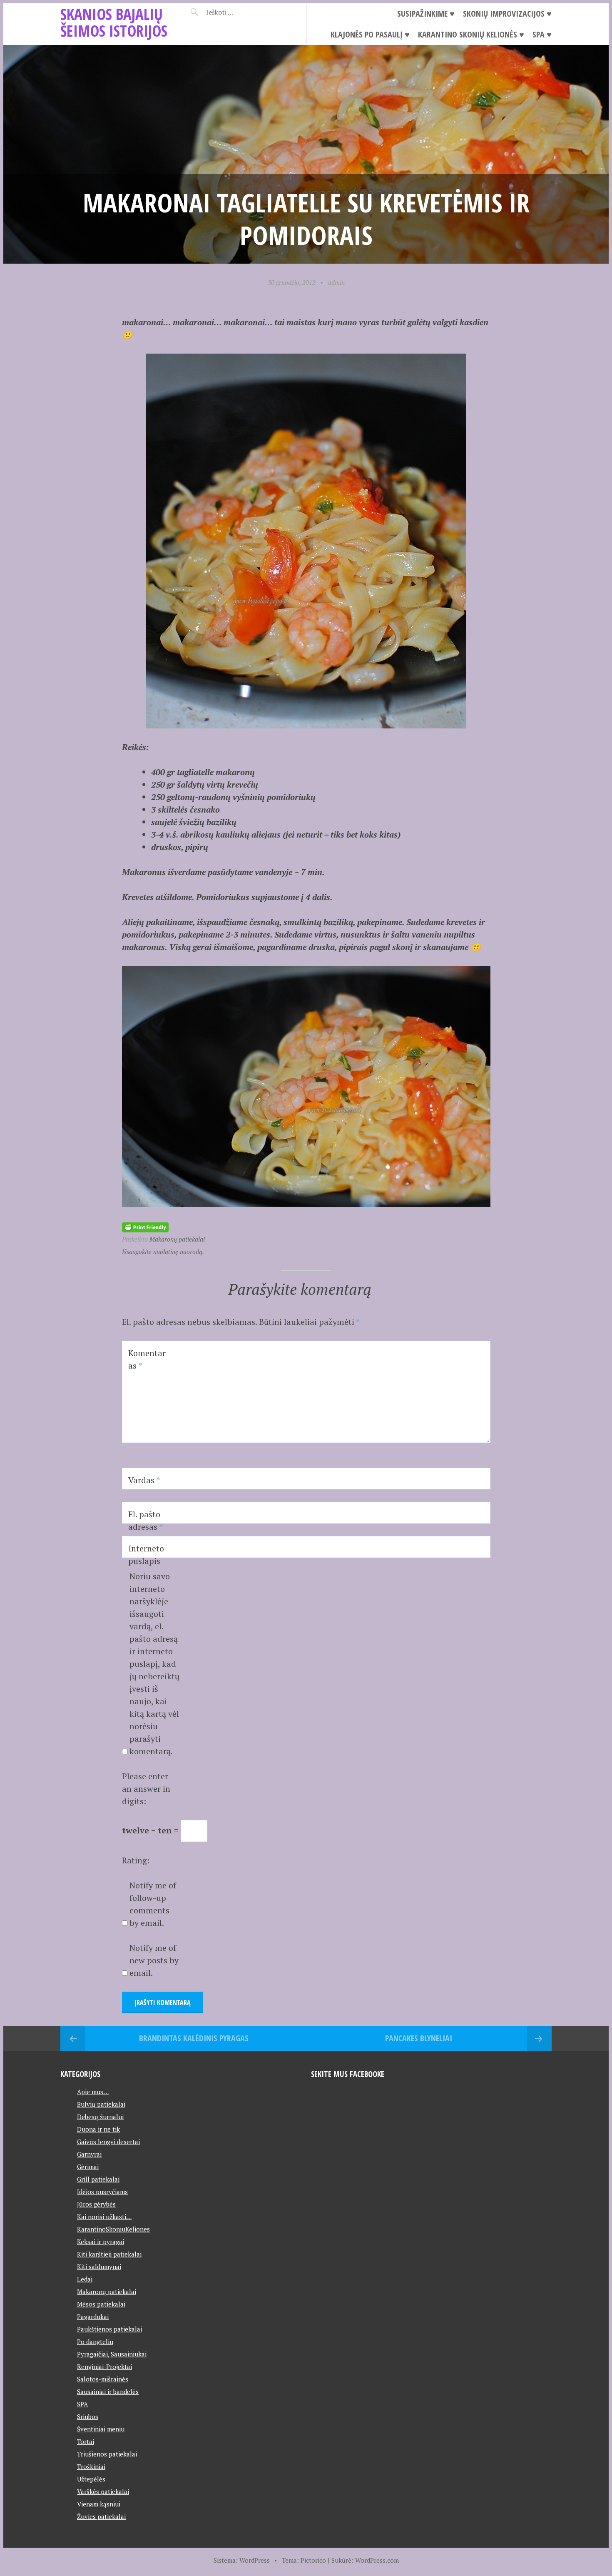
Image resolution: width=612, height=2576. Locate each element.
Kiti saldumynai (99, 2267)
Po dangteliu (95, 2342)
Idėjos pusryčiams (102, 2192)
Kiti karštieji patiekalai (109, 2254)
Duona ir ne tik (98, 2129)
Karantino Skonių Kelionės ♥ (471, 34)
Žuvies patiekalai (101, 2516)
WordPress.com (377, 2560)
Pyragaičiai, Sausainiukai (112, 2354)
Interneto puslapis (146, 1555)
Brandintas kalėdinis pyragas (194, 2038)
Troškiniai (91, 2466)
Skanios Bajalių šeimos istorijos (114, 22)
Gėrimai (88, 2167)
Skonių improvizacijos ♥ (507, 14)
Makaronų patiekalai (177, 1239)
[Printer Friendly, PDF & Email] (145, 1226)
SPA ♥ (542, 34)
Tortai (86, 2441)
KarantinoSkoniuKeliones (113, 2229)
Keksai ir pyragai (101, 2242)
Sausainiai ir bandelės (108, 2391)
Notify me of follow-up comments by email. (153, 1904)
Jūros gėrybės (96, 2204)
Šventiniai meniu (101, 2429)
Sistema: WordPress (242, 2560)
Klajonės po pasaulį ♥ (370, 34)
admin (336, 282)
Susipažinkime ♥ (426, 14)
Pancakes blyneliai (419, 2038)
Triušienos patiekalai (107, 2454)
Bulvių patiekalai (101, 2104)
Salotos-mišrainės (103, 2379)
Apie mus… (93, 2092)
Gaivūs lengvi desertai (108, 2142)
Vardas (144, 1480)
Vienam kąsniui (99, 2504)
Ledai (85, 2279)
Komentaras (147, 1359)
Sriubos (88, 2416)
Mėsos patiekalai (101, 2304)
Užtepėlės (91, 2479)
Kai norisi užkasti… (104, 2217)
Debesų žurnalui (100, 2117)
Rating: (136, 1860)
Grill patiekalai (98, 2179)
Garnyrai (89, 2154)
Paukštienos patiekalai (109, 2329)
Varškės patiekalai (103, 2491)
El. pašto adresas (146, 1520)
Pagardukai (93, 2317)
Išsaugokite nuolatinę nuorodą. (163, 1252)
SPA (82, 2404)
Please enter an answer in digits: (146, 1789)
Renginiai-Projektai (104, 2367)
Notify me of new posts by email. (154, 1960)
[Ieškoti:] (240, 12)
